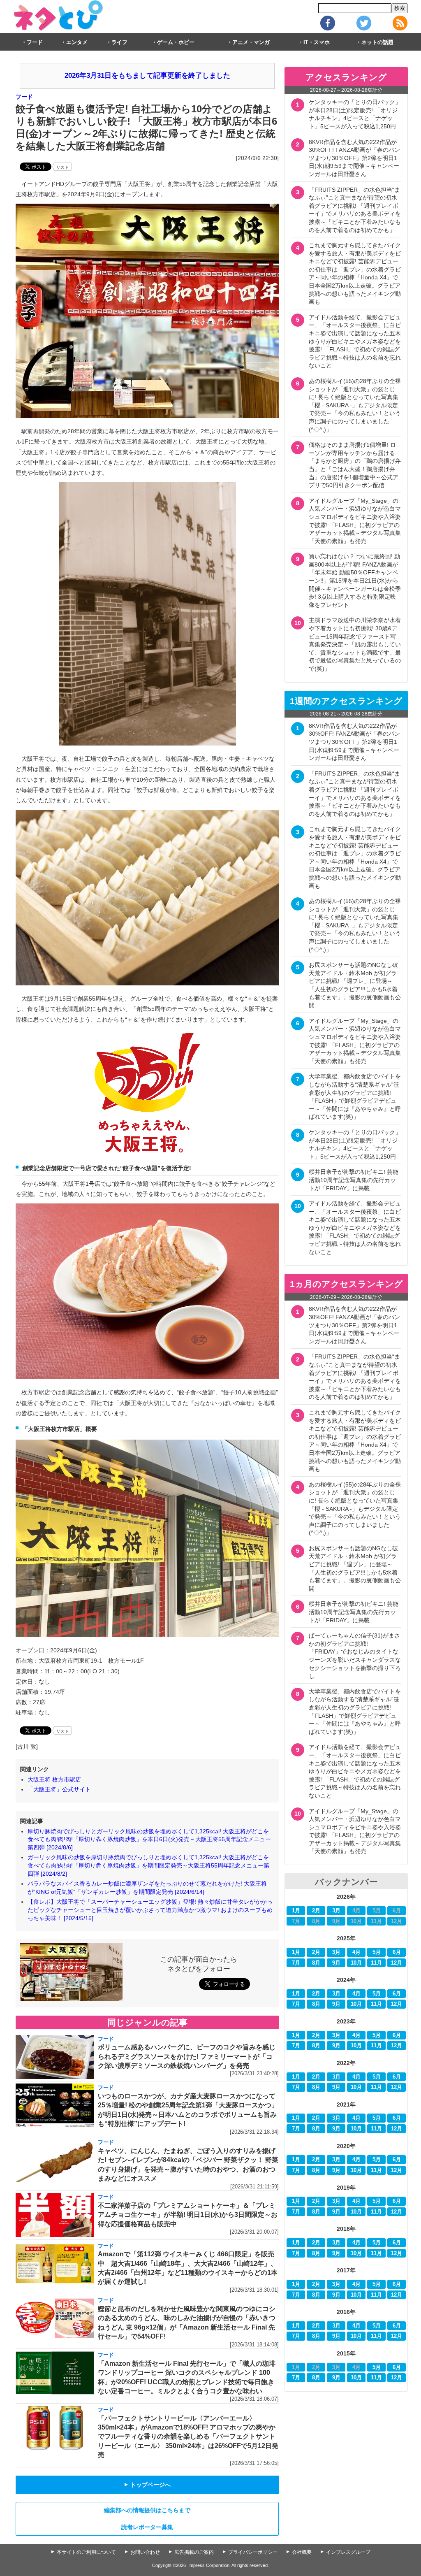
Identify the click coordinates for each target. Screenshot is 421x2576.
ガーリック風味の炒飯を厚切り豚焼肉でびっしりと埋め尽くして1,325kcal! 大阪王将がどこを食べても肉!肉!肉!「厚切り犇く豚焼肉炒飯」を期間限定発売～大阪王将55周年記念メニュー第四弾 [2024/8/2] (148, 1865)
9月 (336, 1963)
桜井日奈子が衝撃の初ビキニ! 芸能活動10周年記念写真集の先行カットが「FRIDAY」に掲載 (354, 1180)
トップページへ (147, 2485)
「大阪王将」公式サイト (59, 1789)
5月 (377, 1952)
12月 (397, 1963)
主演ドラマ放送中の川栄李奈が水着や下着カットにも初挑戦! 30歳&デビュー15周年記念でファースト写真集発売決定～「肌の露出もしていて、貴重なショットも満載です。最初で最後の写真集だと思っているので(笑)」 (355, 644)
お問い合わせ (145, 2552)
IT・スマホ (317, 42)
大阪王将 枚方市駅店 (54, 1779)
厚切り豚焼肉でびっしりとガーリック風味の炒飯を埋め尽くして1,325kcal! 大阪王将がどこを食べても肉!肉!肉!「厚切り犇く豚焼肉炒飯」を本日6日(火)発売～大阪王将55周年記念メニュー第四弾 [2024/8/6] (149, 1839)
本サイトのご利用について (86, 2552)
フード (35, 42)
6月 (397, 1952)
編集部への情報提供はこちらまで (147, 2510)
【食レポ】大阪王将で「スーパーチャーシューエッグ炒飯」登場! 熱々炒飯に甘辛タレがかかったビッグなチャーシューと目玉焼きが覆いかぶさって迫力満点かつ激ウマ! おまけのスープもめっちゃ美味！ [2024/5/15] (150, 1910)
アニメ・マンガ (251, 42)
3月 (336, 1911)
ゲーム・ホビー (176, 42)
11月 (376, 1963)
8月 (316, 1963)
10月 (356, 1963)
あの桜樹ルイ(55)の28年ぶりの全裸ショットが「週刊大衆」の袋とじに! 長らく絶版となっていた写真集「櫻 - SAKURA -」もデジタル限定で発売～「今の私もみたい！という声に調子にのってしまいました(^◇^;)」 (355, 405)
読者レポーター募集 (147, 2527)
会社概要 (302, 2552)
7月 (296, 1963)
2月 (316, 1911)
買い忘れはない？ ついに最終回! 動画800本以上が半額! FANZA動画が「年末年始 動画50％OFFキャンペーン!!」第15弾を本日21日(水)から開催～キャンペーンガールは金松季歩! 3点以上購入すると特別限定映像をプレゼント (355, 581)
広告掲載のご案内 (194, 2552)
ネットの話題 (377, 42)
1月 (296, 1911)
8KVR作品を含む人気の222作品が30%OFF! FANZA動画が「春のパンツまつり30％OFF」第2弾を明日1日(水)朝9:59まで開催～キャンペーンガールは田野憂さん (354, 158)
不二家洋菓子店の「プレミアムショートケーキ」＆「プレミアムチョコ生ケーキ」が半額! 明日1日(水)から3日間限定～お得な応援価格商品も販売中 (188, 2215)
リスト (62, 167)
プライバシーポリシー (253, 2552)
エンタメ (77, 42)
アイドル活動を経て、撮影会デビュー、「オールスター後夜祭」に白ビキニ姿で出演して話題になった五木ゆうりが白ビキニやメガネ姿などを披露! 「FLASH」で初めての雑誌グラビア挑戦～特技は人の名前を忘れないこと (355, 341)
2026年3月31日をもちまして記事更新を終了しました (147, 75)
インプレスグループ (348, 2552)
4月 (356, 1952)
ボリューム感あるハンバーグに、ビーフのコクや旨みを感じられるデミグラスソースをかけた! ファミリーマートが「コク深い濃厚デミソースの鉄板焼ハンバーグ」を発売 (187, 2056)
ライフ (119, 42)
